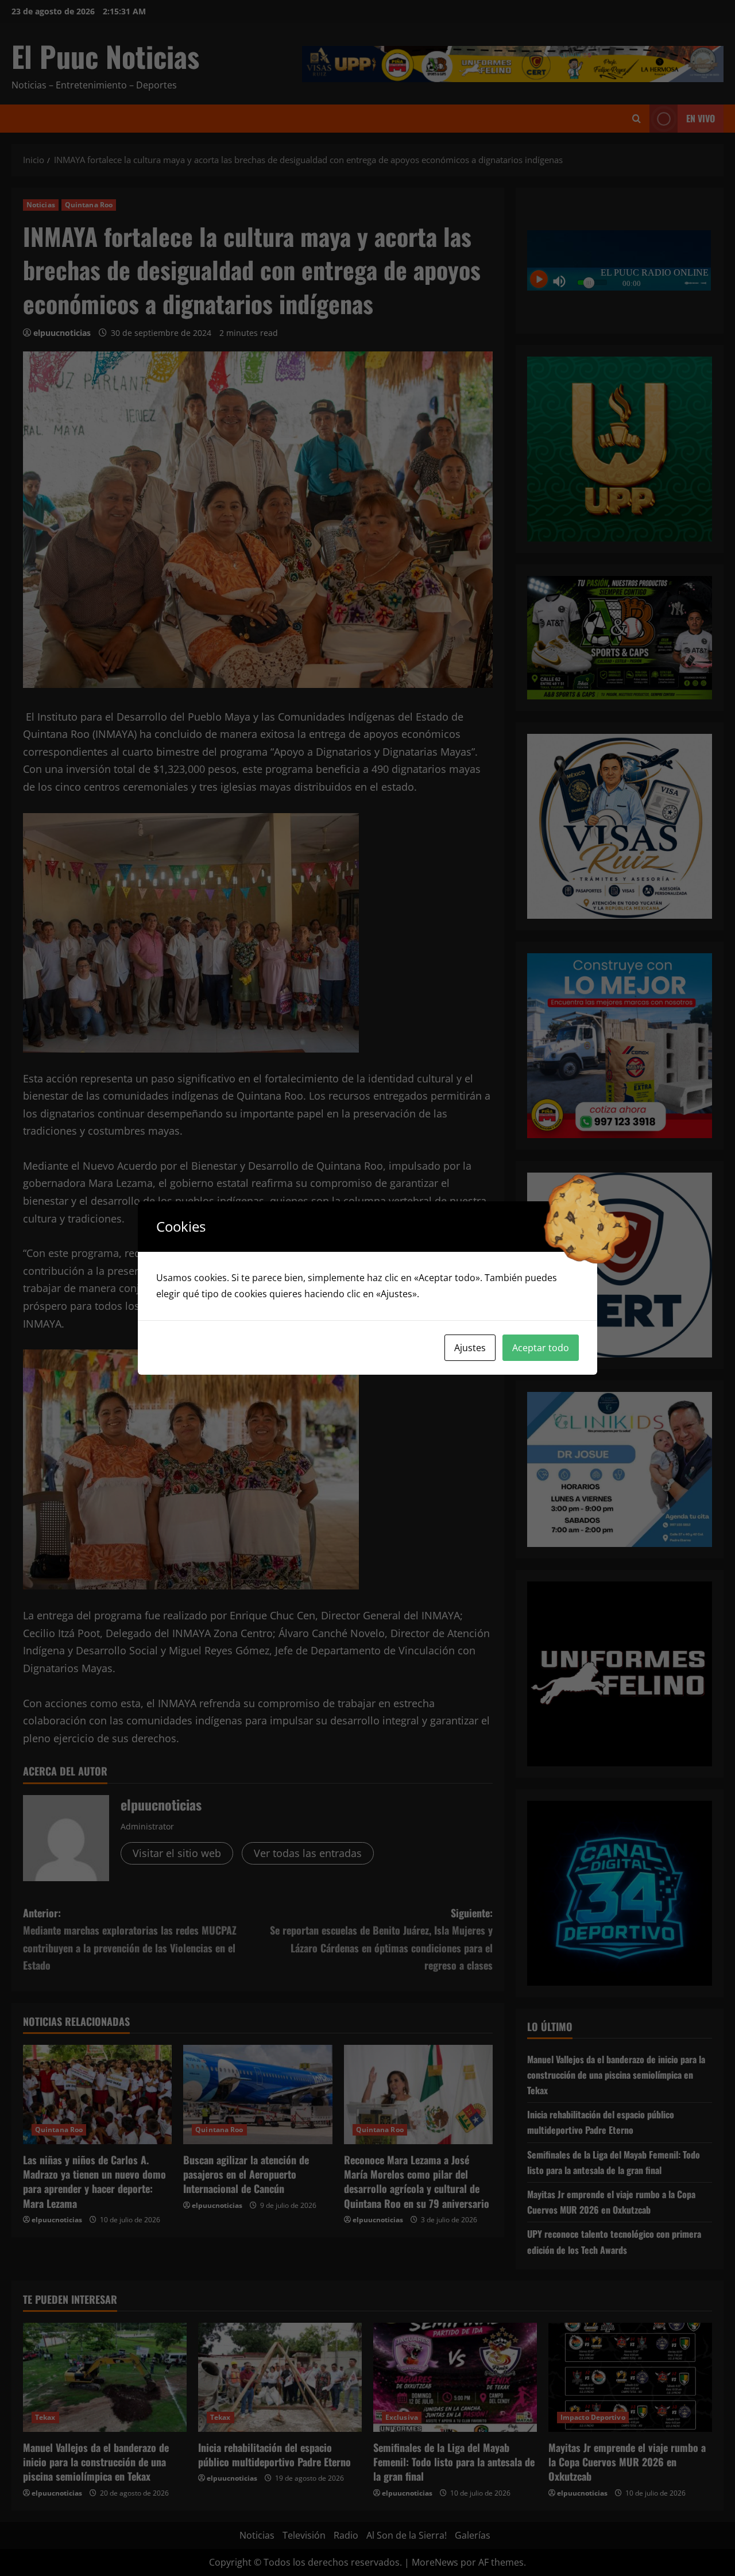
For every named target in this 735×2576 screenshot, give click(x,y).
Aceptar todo (541, 1348)
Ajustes (470, 1348)
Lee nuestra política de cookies (488, 1294)
